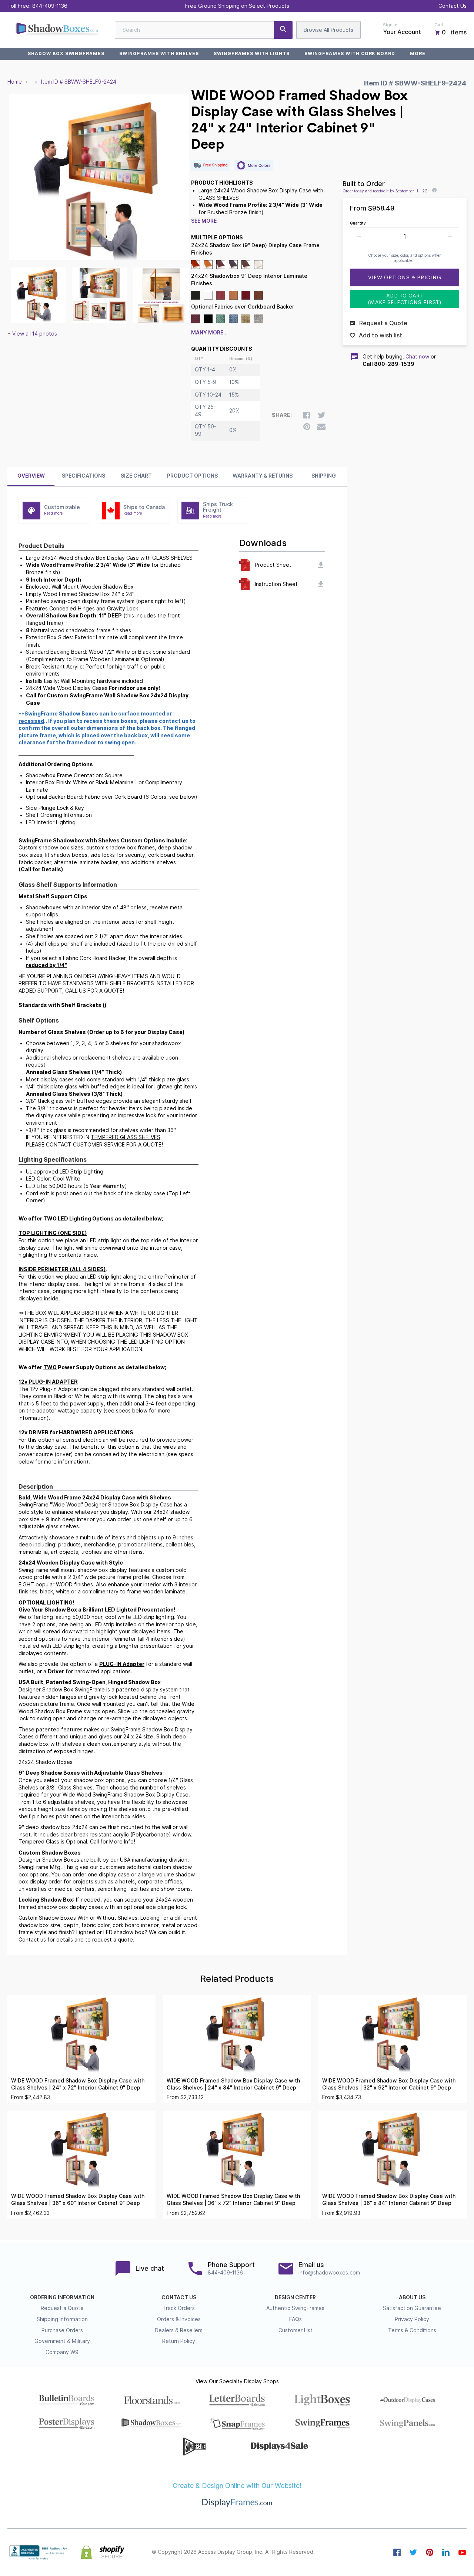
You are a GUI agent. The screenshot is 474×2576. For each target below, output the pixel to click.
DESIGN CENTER (295, 2297)
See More (204, 221)
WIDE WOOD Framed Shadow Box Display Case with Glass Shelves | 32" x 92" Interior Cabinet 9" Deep (389, 2084)
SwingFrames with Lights (252, 53)
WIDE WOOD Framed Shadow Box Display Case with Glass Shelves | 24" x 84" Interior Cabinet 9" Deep (233, 2084)
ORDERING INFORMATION (62, 2297)
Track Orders (179, 2308)
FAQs (296, 2319)
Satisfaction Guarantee (412, 2308)
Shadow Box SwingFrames (66, 53)
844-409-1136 (50, 6)
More (418, 53)
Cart (439, 25)
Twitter (413, 2552)
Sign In (390, 25)
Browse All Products (328, 30)
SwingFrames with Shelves (159, 53)
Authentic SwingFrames (295, 2308)
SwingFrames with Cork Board (350, 53)
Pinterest (430, 2552)
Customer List (296, 2330)
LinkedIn (446, 2552)
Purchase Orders (62, 2330)
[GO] (283, 30)
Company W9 (62, 2352)
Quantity (358, 223)
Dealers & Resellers (179, 2330)
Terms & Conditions (412, 2330)
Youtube (462, 2552)
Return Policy (179, 2341)
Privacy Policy (412, 2319)
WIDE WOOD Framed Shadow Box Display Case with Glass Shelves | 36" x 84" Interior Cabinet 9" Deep (389, 2200)
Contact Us (453, 6)
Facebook (397, 2552)
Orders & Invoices (179, 2319)
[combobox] (204, 30)
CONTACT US (179, 2297)
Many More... (209, 333)
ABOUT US (412, 2297)
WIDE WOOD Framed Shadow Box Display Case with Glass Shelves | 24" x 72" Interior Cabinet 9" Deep (78, 2084)
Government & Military (62, 2341)
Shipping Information (62, 2319)
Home (15, 82)
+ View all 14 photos (32, 334)
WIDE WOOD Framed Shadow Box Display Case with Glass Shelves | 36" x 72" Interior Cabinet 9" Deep (233, 2200)
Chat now (417, 357)
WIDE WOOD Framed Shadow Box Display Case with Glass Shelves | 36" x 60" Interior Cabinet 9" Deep (78, 2200)
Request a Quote (62, 2308)
